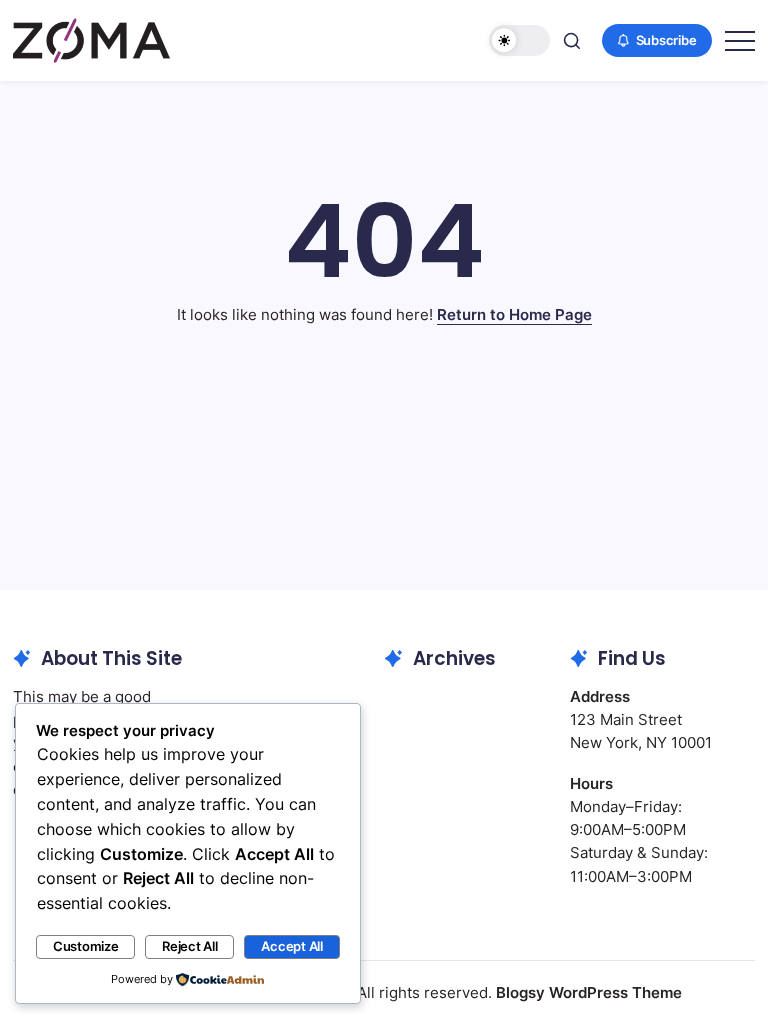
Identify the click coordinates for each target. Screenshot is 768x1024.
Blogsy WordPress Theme (589, 992)
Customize (86, 946)
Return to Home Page (514, 314)
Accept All (292, 946)
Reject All (190, 946)
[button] (519, 40)
